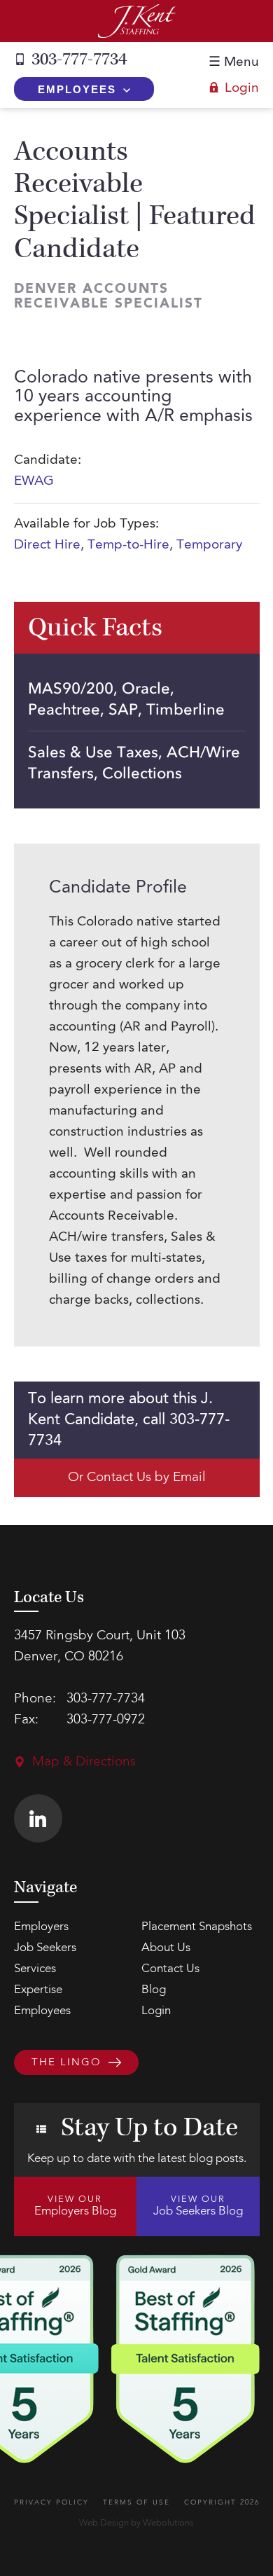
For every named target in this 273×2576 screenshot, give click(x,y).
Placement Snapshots (197, 1927)
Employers (41, 1927)
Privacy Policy (51, 2502)
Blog (154, 1990)
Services (35, 1969)
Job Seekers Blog (198, 2206)
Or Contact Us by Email (137, 1478)
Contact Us (170, 1969)
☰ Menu (234, 63)
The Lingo (66, 2063)
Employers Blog (75, 2206)
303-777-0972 (106, 1720)
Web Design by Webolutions (136, 2523)
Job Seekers (45, 1948)
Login (242, 89)
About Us (166, 1948)
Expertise (38, 1990)
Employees (77, 89)
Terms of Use (136, 2502)
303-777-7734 (79, 60)
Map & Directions (84, 1762)
